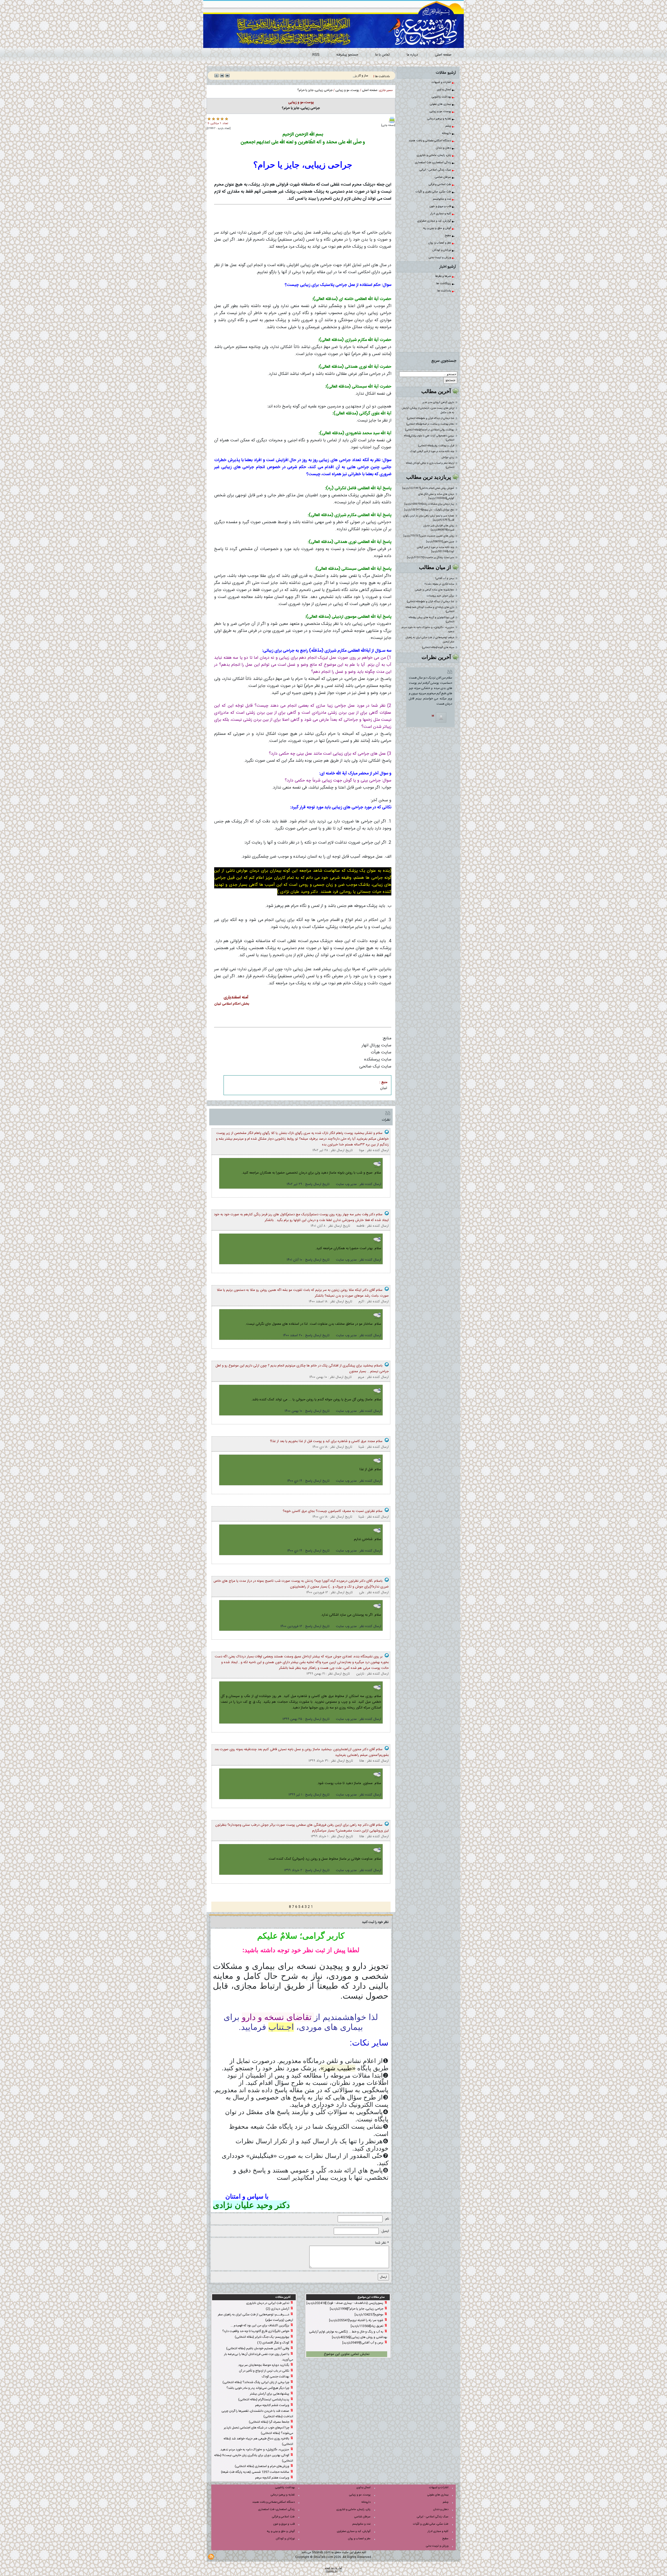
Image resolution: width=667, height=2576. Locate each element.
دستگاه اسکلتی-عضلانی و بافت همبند (430, 141)
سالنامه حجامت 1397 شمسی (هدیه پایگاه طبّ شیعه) (255, 2472)
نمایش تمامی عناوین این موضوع (347, 2354)
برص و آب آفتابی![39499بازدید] (363, 2343)
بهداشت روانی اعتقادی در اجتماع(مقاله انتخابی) (430, 430)
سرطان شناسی (443, 177)
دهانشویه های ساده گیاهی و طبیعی (435, 590)
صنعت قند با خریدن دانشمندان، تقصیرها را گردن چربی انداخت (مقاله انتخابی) (257, 2414)
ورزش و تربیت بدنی (440, 258)
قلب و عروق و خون (441, 206)
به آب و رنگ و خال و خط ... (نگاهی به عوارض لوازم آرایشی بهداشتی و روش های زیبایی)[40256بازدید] (348, 2334)
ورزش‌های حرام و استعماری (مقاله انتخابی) (262, 2466)
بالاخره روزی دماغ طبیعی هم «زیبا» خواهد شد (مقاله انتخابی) (258, 2441)
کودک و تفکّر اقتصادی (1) (273, 2343)
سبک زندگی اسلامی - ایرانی (436, 170)
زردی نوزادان (448, 457)
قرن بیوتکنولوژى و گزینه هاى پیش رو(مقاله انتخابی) (431, 620)
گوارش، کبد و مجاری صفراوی (434, 221)
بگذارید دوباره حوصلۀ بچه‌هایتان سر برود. (263, 2365)
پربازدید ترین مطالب (429, 477)
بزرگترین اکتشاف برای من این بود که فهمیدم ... (260, 2325)
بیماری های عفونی (441, 104)
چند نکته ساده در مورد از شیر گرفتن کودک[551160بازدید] (436, 550)
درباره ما (412, 55)
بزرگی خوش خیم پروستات (440, 596)
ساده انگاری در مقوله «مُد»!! (439, 584)
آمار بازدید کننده (333, 2568)
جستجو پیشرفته (347, 55)
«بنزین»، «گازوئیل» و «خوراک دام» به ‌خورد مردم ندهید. (428, 630)
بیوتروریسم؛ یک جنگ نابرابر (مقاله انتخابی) (262, 2337)
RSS (316, 55)
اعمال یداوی (444, 90)
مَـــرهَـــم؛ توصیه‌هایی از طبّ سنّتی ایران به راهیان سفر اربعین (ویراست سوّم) (255, 2317)
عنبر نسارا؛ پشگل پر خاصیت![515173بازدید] (431, 558)
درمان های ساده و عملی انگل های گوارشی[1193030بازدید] (436, 496)
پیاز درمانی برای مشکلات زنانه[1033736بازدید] (429, 504)
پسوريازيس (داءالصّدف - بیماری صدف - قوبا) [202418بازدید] (345, 2303)
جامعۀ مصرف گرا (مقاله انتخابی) (269, 2422)
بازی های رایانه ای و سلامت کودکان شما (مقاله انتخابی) (430, 609)
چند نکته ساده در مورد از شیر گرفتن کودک (432, 451)
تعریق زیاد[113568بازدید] (367, 2326)
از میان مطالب (435, 567)
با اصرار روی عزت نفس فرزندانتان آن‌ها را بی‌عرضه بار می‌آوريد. (259, 2357)
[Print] (392, 120)
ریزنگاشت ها (444, 284)
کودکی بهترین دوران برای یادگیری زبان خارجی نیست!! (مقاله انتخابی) (254, 2458)
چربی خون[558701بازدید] (440, 542)
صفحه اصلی (443, 55)
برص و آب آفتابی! (445, 578)
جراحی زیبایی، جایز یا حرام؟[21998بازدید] (357, 2309)
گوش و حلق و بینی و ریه (437, 228)
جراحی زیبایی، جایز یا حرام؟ (315, 90)
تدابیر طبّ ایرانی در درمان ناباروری (268, 2303)
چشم (449, 126)
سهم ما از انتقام (359, 76)
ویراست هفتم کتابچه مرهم (272, 2478)
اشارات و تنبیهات (442, 82)
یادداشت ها (444, 291)
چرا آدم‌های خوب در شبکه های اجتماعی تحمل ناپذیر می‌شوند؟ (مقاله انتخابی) (258, 2430)
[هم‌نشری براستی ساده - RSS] (211, 2557)
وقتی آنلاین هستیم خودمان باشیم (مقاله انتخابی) (258, 2348)
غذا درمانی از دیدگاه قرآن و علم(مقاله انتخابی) (431, 418)
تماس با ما (382, 55)
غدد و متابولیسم (442, 199)
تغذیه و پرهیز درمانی (440, 119)
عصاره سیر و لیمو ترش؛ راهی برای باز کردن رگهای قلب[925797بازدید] (429, 518)
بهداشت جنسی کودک (276, 2377)
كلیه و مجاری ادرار (441, 214)
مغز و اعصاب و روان (440, 243)
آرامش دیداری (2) (277, 2309)
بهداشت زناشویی (442, 97)
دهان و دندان (444, 148)
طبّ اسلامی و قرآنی (440, 185)
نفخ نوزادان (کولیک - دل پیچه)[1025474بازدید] (429, 510)
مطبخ (448, 236)
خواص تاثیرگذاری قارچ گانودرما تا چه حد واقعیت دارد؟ (256, 2331)
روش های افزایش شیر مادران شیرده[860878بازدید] (439, 528)
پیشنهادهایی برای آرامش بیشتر (270, 2394)
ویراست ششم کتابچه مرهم (272, 2405)
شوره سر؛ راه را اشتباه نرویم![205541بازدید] (356, 2320)
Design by (332, 2571)
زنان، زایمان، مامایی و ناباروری (434, 155)
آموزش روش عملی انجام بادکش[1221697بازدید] (428, 488)
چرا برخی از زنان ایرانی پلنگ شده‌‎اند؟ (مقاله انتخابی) (256, 2382)
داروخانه (447, 133)
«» (338, 2068)
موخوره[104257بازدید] (369, 2315)
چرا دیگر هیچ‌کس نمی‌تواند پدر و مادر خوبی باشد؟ (258, 2388)
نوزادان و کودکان (442, 250)
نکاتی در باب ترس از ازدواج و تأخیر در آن (264, 2371)
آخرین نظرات (436, 657)
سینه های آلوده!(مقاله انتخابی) (438, 648)
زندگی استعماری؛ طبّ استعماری (433, 163)
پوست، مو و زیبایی (441, 112)
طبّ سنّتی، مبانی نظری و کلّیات (434, 192)
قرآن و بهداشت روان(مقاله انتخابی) (436, 446)
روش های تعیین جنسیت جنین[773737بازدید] (429, 536)
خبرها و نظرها (443, 276)
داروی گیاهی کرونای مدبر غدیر (438, 402)
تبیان (384, 1088)
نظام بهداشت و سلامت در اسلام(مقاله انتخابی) (430, 424)
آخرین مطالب (436, 391)
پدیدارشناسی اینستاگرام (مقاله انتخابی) (264, 2400)
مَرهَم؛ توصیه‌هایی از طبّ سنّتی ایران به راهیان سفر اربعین (430, 640)
